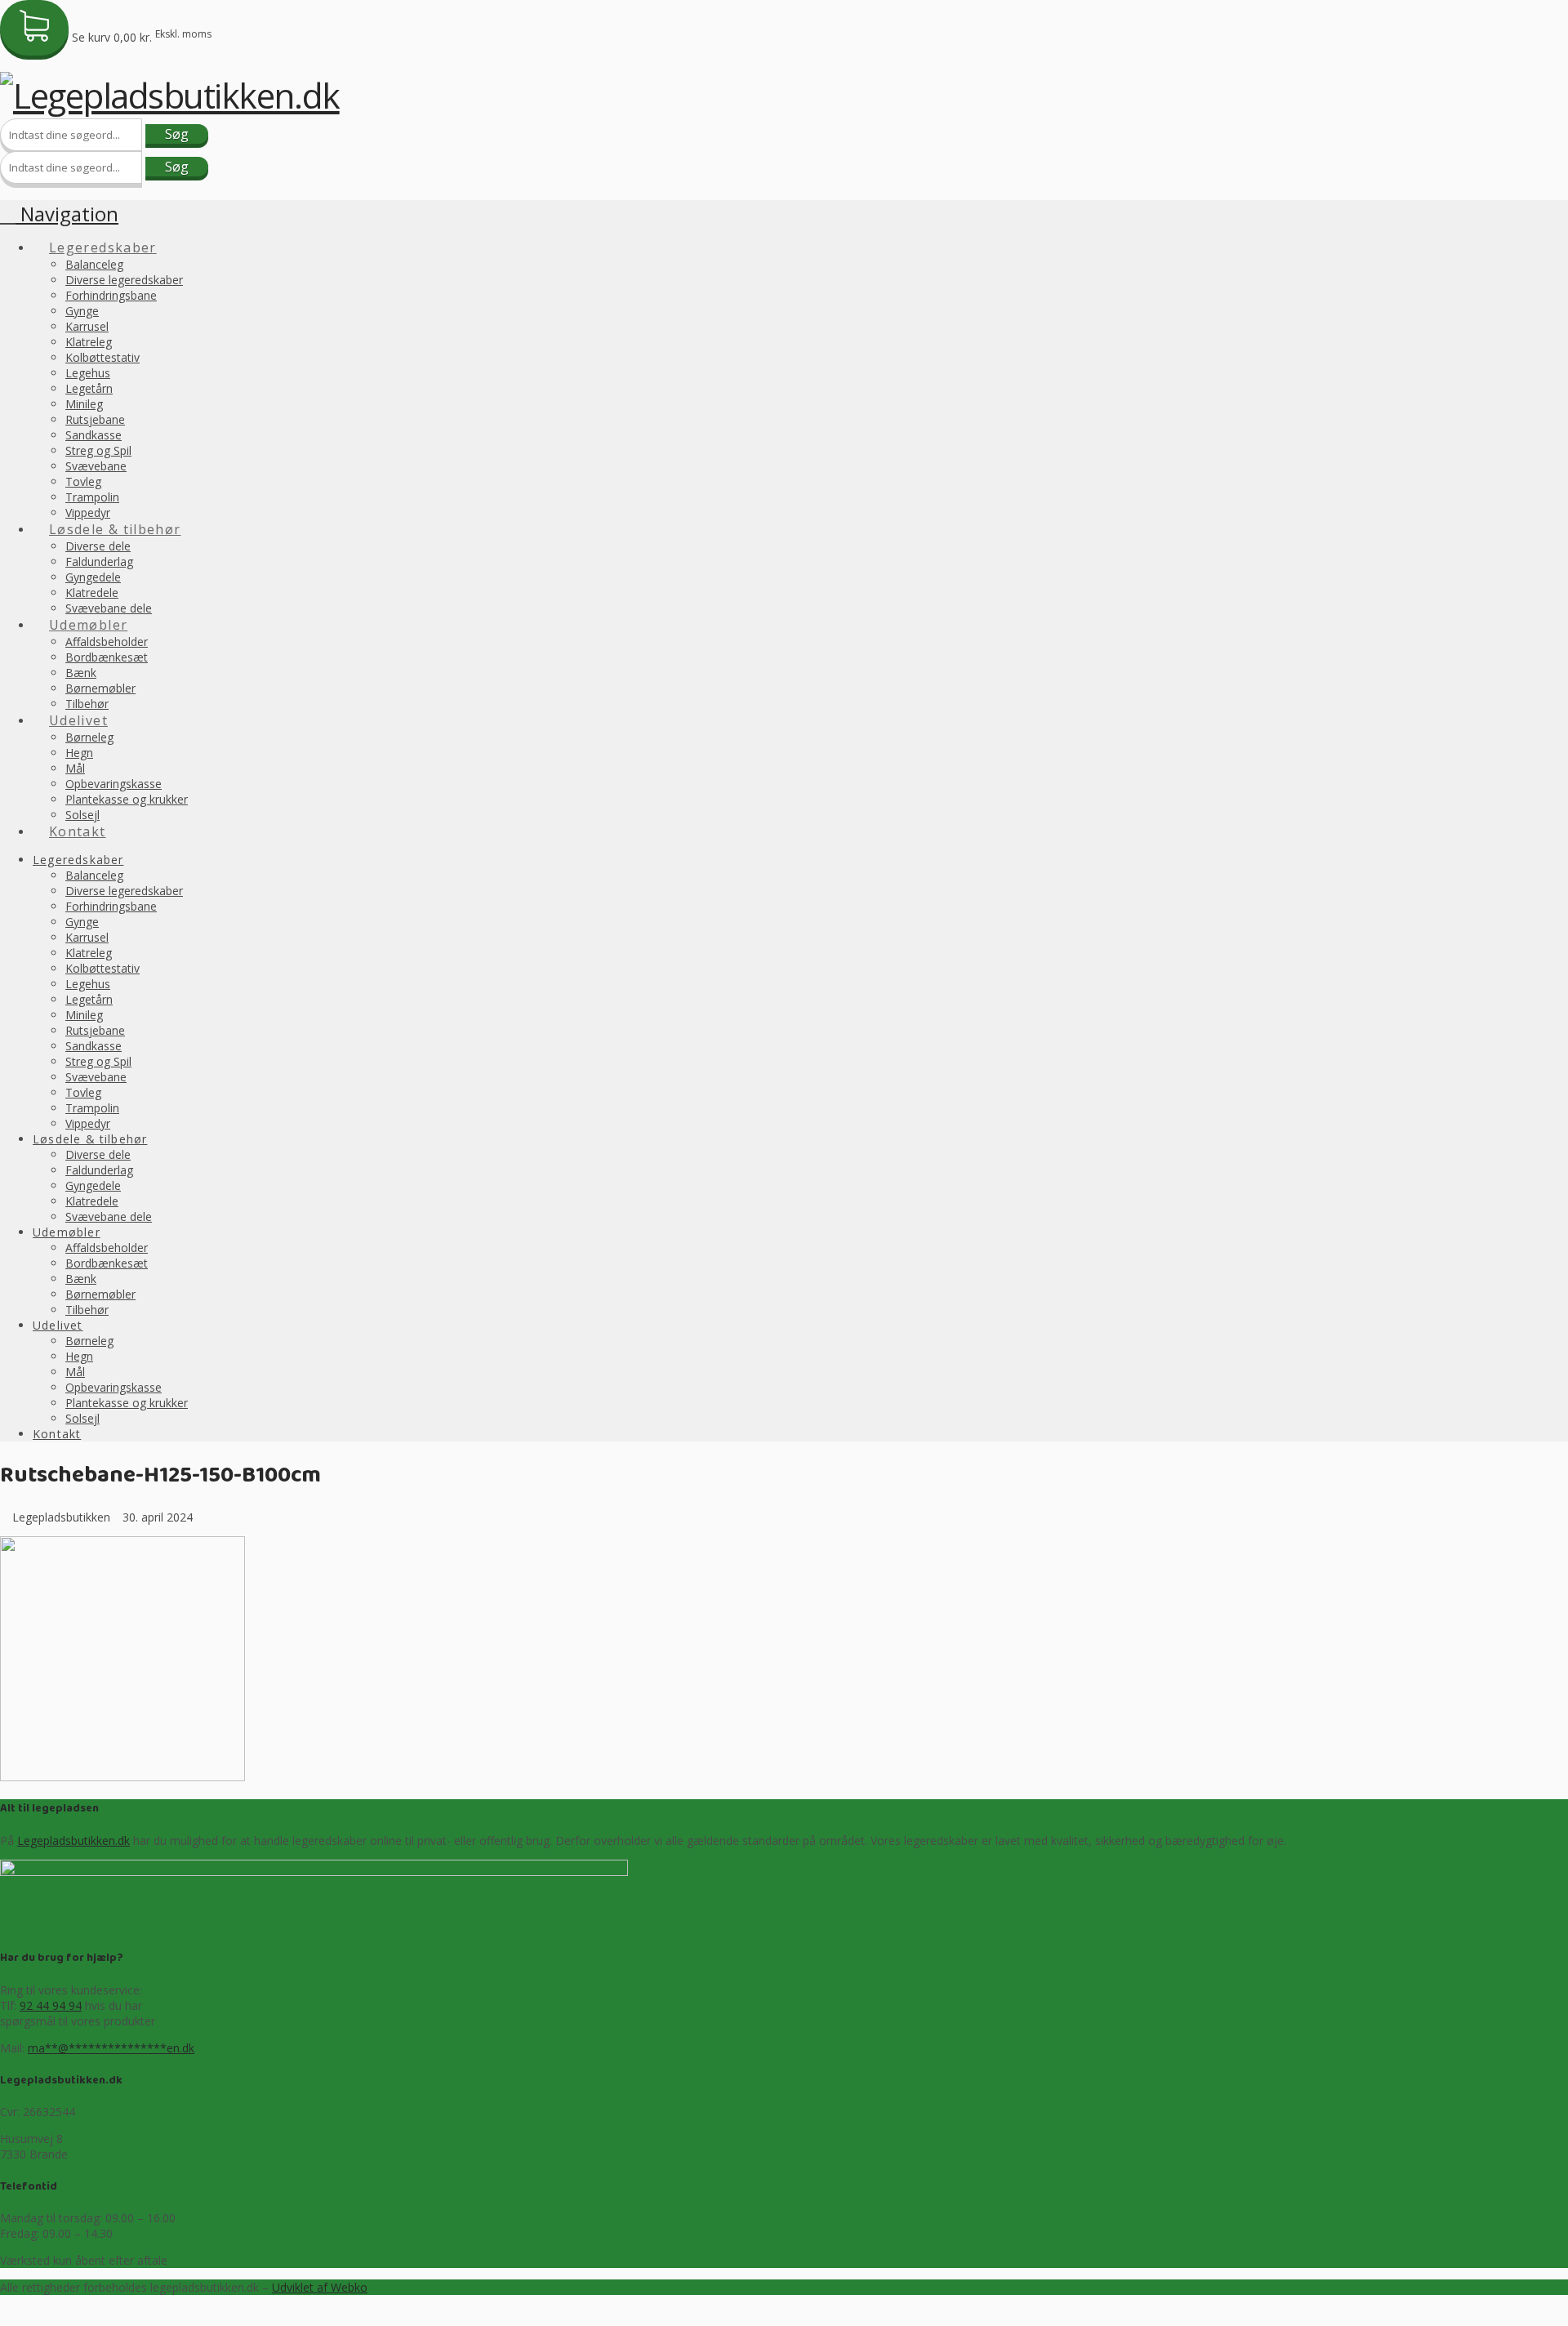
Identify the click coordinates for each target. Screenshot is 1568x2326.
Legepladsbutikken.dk (73, 1840)
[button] (59, 214)
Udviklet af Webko (320, 2287)
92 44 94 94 (51, 2005)
